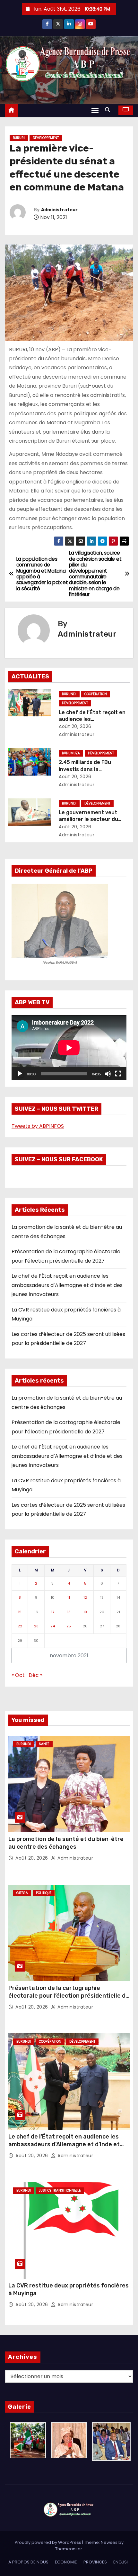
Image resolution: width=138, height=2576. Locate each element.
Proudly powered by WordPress (48, 2542)
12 (85, 1597)
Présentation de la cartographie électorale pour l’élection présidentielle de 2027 (69, 1996)
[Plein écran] (118, 1074)
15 (20, 1612)
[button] (109, 110)
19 (85, 1612)
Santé (44, 1744)
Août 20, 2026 (75, 726)
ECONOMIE (66, 2562)
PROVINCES (95, 2562)
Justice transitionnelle (60, 2190)
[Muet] (108, 1074)
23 (36, 1626)
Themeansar (69, 2549)
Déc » (35, 1675)
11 (69, 1597)
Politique (44, 1893)
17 (53, 1612)
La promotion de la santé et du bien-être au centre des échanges (66, 1843)
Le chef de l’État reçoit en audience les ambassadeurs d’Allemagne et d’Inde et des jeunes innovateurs (67, 1285)
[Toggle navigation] (95, 110)
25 (69, 1626)
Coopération (96, 694)
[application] (69, 1048)
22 (20, 1626)
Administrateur (59, 210)
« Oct (18, 1675)
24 (53, 1626)
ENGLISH (121, 2562)
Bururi (19, 138)
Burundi (69, 694)
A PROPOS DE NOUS (28, 2562)
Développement (46, 138)
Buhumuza (71, 753)
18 (69, 1612)
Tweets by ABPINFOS (38, 1126)
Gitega (22, 1893)
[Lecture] (20, 1074)
